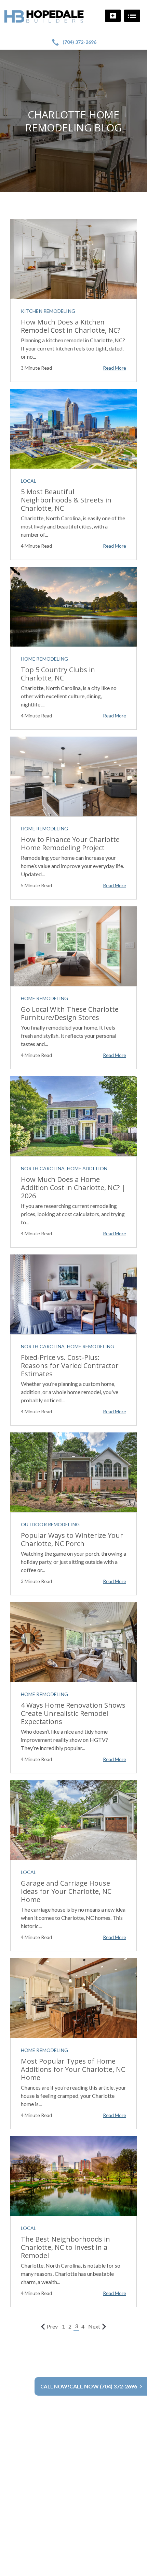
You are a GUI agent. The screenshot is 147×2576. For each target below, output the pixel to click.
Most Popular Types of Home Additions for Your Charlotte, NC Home (73, 2069)
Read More (115, 368)
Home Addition (87, 1168)
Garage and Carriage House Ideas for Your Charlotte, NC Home (66, 1891)
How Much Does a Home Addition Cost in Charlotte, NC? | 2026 (73, 1188)
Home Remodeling (45, 659)
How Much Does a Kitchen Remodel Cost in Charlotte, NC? (71, 326)
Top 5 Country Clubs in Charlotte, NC (58, 674)
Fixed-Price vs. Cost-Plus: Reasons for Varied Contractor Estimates (70, 1366)
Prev (52, 2326)
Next (94, 2326)
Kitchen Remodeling (48, 311)
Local (29, 481)
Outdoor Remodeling (50, 1524)
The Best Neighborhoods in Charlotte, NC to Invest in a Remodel (65, 2247)
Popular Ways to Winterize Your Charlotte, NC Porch (72, 1539)
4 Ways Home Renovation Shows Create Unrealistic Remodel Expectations (73, 1713)
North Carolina (43, 1168)
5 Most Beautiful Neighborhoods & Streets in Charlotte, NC (66, 500)
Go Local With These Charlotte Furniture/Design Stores (70, 1013)
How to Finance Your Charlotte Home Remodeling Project (70, 844)
